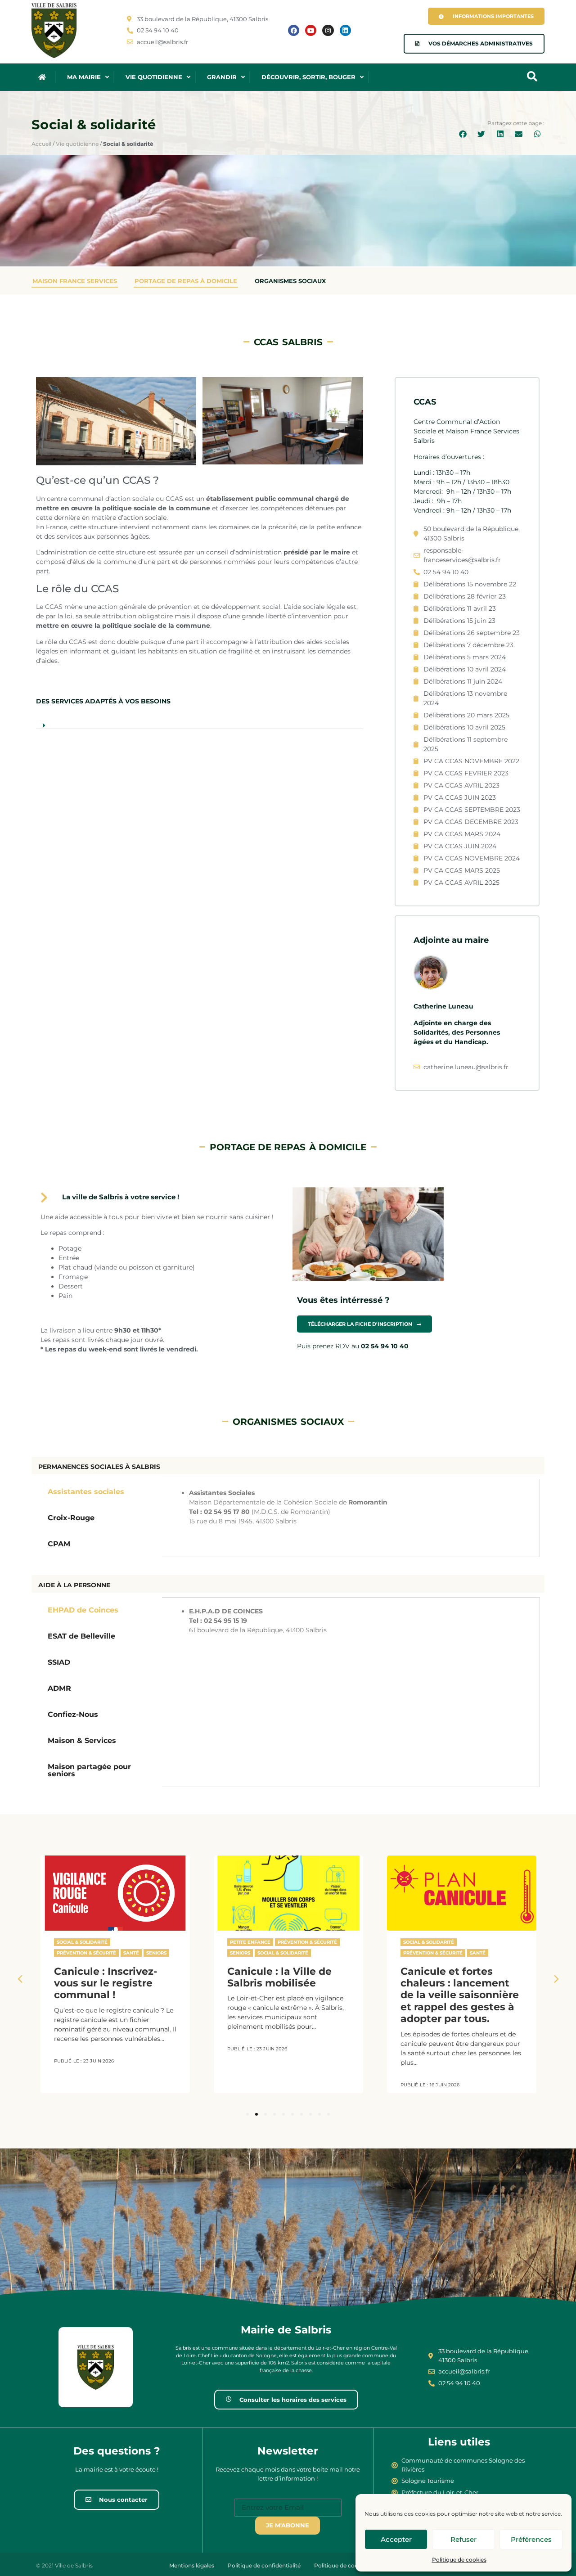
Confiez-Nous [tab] (73, 1714)
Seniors (156, 1953)
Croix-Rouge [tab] (71, 1518)
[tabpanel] (351, 1507)
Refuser (463, 2539)
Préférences (531, 2539)
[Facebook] (294, 30)
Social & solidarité (82, 1942)
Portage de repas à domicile (186, 281)
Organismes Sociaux (290, 281)
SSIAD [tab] (59, 1662)
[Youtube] (311, 30)
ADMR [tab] (59, 1688)
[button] (463, 135)
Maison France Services (75, 281)
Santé (131, 1953)
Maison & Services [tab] (82, 1741)
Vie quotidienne (77, 144)
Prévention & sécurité (86, 1953)
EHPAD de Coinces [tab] (83, 1610)
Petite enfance (250, 1942)
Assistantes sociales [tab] (86, 1492)
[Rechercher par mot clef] (532, 77)
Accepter (396, 2539)
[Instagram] (328, 30)
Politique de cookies (459, 2560)
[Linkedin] (345, 30)
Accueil (41, 144)
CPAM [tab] (59, 1544)
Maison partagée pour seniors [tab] (89, 1770)
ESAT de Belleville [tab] (81, 1636)
